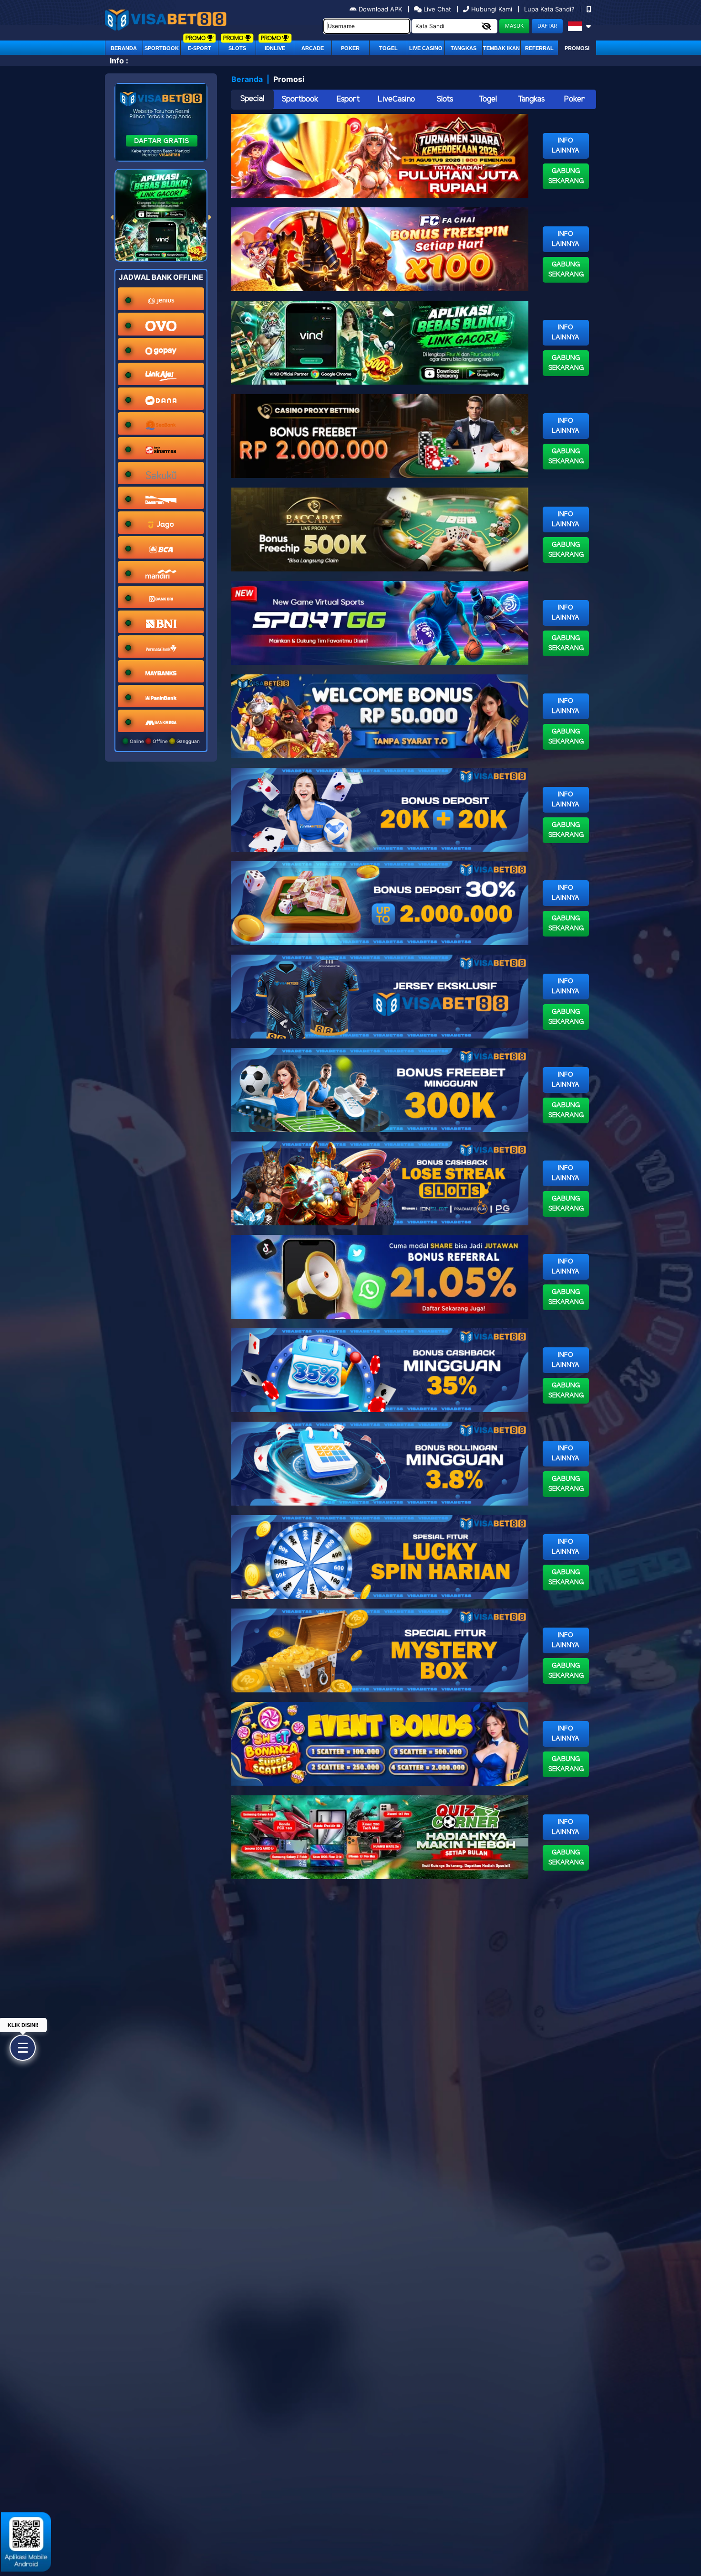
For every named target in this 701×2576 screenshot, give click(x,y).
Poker (350, 48)
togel (388, 48)
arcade (313, 48)
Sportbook (162, 48)
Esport (348, 99)
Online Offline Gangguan (164, 741)
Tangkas (464, 48)
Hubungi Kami (492, 9)
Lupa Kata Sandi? (550, 9)
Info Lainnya (566, 146)
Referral (539, 48)
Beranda (124, 48)
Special (252, 99)
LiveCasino (396, 99)
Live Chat (436, 9)
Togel (488, 99)
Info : (119, 61)
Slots (237, 48)
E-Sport (200, 48)
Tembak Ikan (501, 48)
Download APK (380, 9)
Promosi (577, 48)
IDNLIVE (275, 48)
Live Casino (426, 48)
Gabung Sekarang (566, 176)
